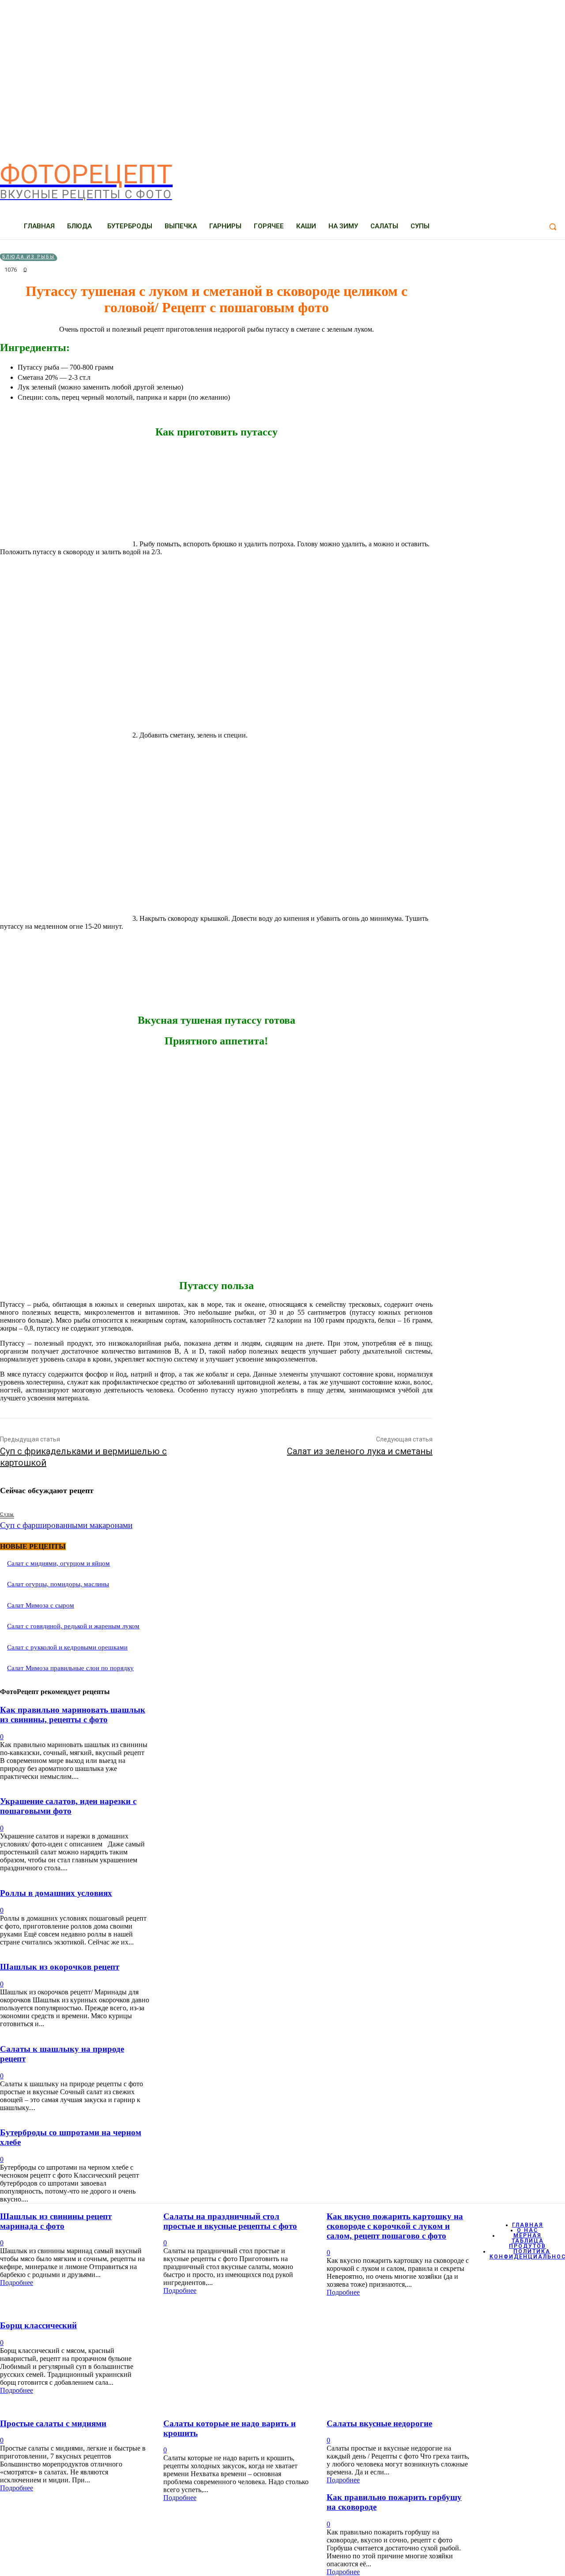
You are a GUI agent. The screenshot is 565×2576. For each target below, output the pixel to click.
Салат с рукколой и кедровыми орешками (67, 1647)
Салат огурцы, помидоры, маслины (58, 1584)
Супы (7, 1514)
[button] (553, 227)
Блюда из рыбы (28, 257)
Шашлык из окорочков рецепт (60, 1967)
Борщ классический (38, 2325)
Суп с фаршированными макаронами (66, 1525)
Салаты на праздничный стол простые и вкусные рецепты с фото (230, 2221)
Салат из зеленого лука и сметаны (360, 1451)
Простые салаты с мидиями (53, 2423)
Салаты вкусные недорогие (379, 2423)
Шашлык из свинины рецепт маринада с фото (56, 2221)
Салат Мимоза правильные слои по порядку (70, 1668)
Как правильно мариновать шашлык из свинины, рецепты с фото (73, 1715)
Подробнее (17, 2283)
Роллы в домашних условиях (56, 1893)
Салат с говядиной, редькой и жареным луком (73, 1626)
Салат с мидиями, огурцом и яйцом (58, 1563)
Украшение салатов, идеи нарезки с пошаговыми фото (68, 1806)
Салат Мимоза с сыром (41, 1605)
